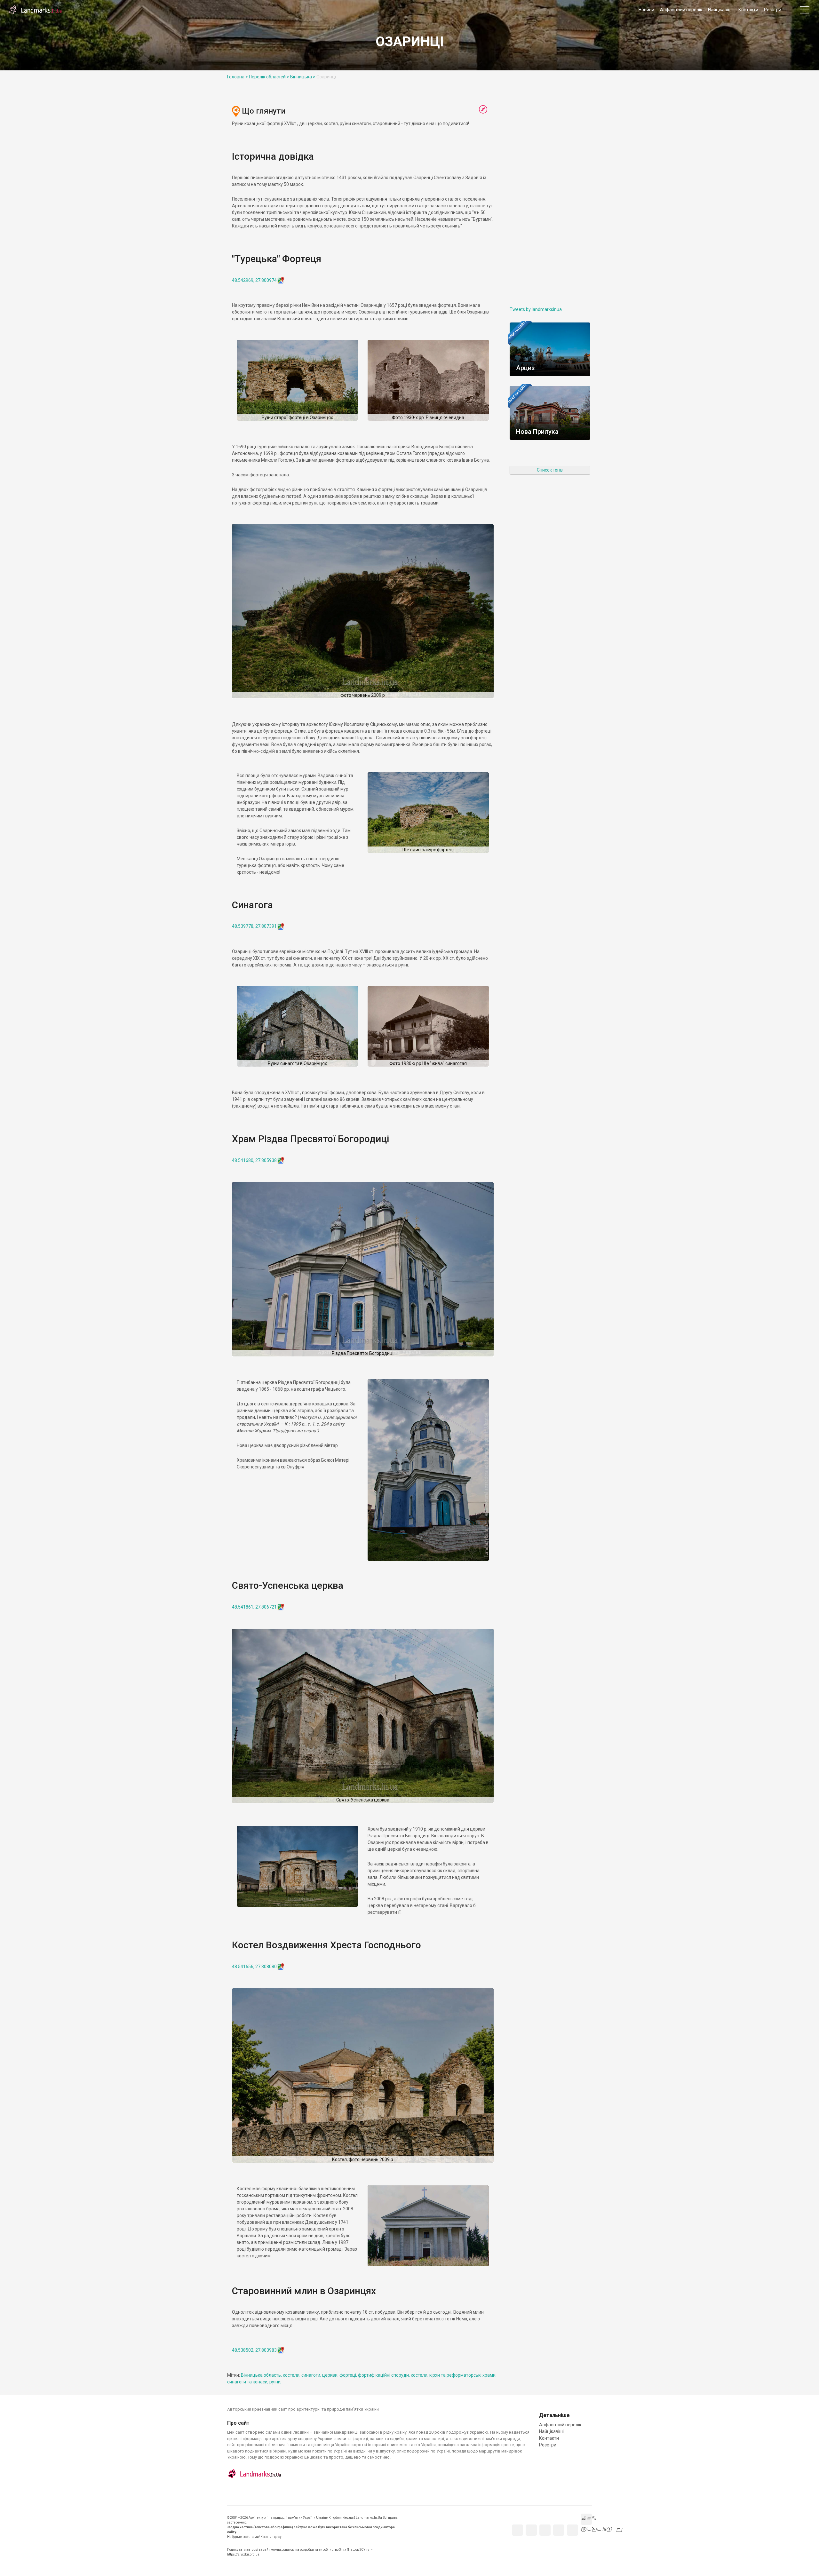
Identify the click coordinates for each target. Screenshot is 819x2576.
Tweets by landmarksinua (536, 309)
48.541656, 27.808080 (254, 1967)
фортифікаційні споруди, (384, 2375)
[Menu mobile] (805, 11)
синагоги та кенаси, (248, 2382)
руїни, (275, 2382)
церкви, (331, 2375)
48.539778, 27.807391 (254, 926)
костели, (292, 2375)
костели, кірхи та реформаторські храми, (454, 2375)
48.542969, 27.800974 (254, 280)
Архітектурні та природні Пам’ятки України (35, 10)
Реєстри (773, 10)
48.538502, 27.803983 (254, 2350)
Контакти (748, 10)
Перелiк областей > (269, 77)
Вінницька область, (262, 2375)
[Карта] (483, 110)
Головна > (238, 77)
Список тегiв (550, 470)
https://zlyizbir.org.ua (243, 2554)
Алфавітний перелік (681, 10)
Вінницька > (303, 77)
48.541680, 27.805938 (254, 1160)
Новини (646, 10)
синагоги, (312, 2375)
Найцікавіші (720, 10)
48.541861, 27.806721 (254, 1607)
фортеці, (349, 2375)
